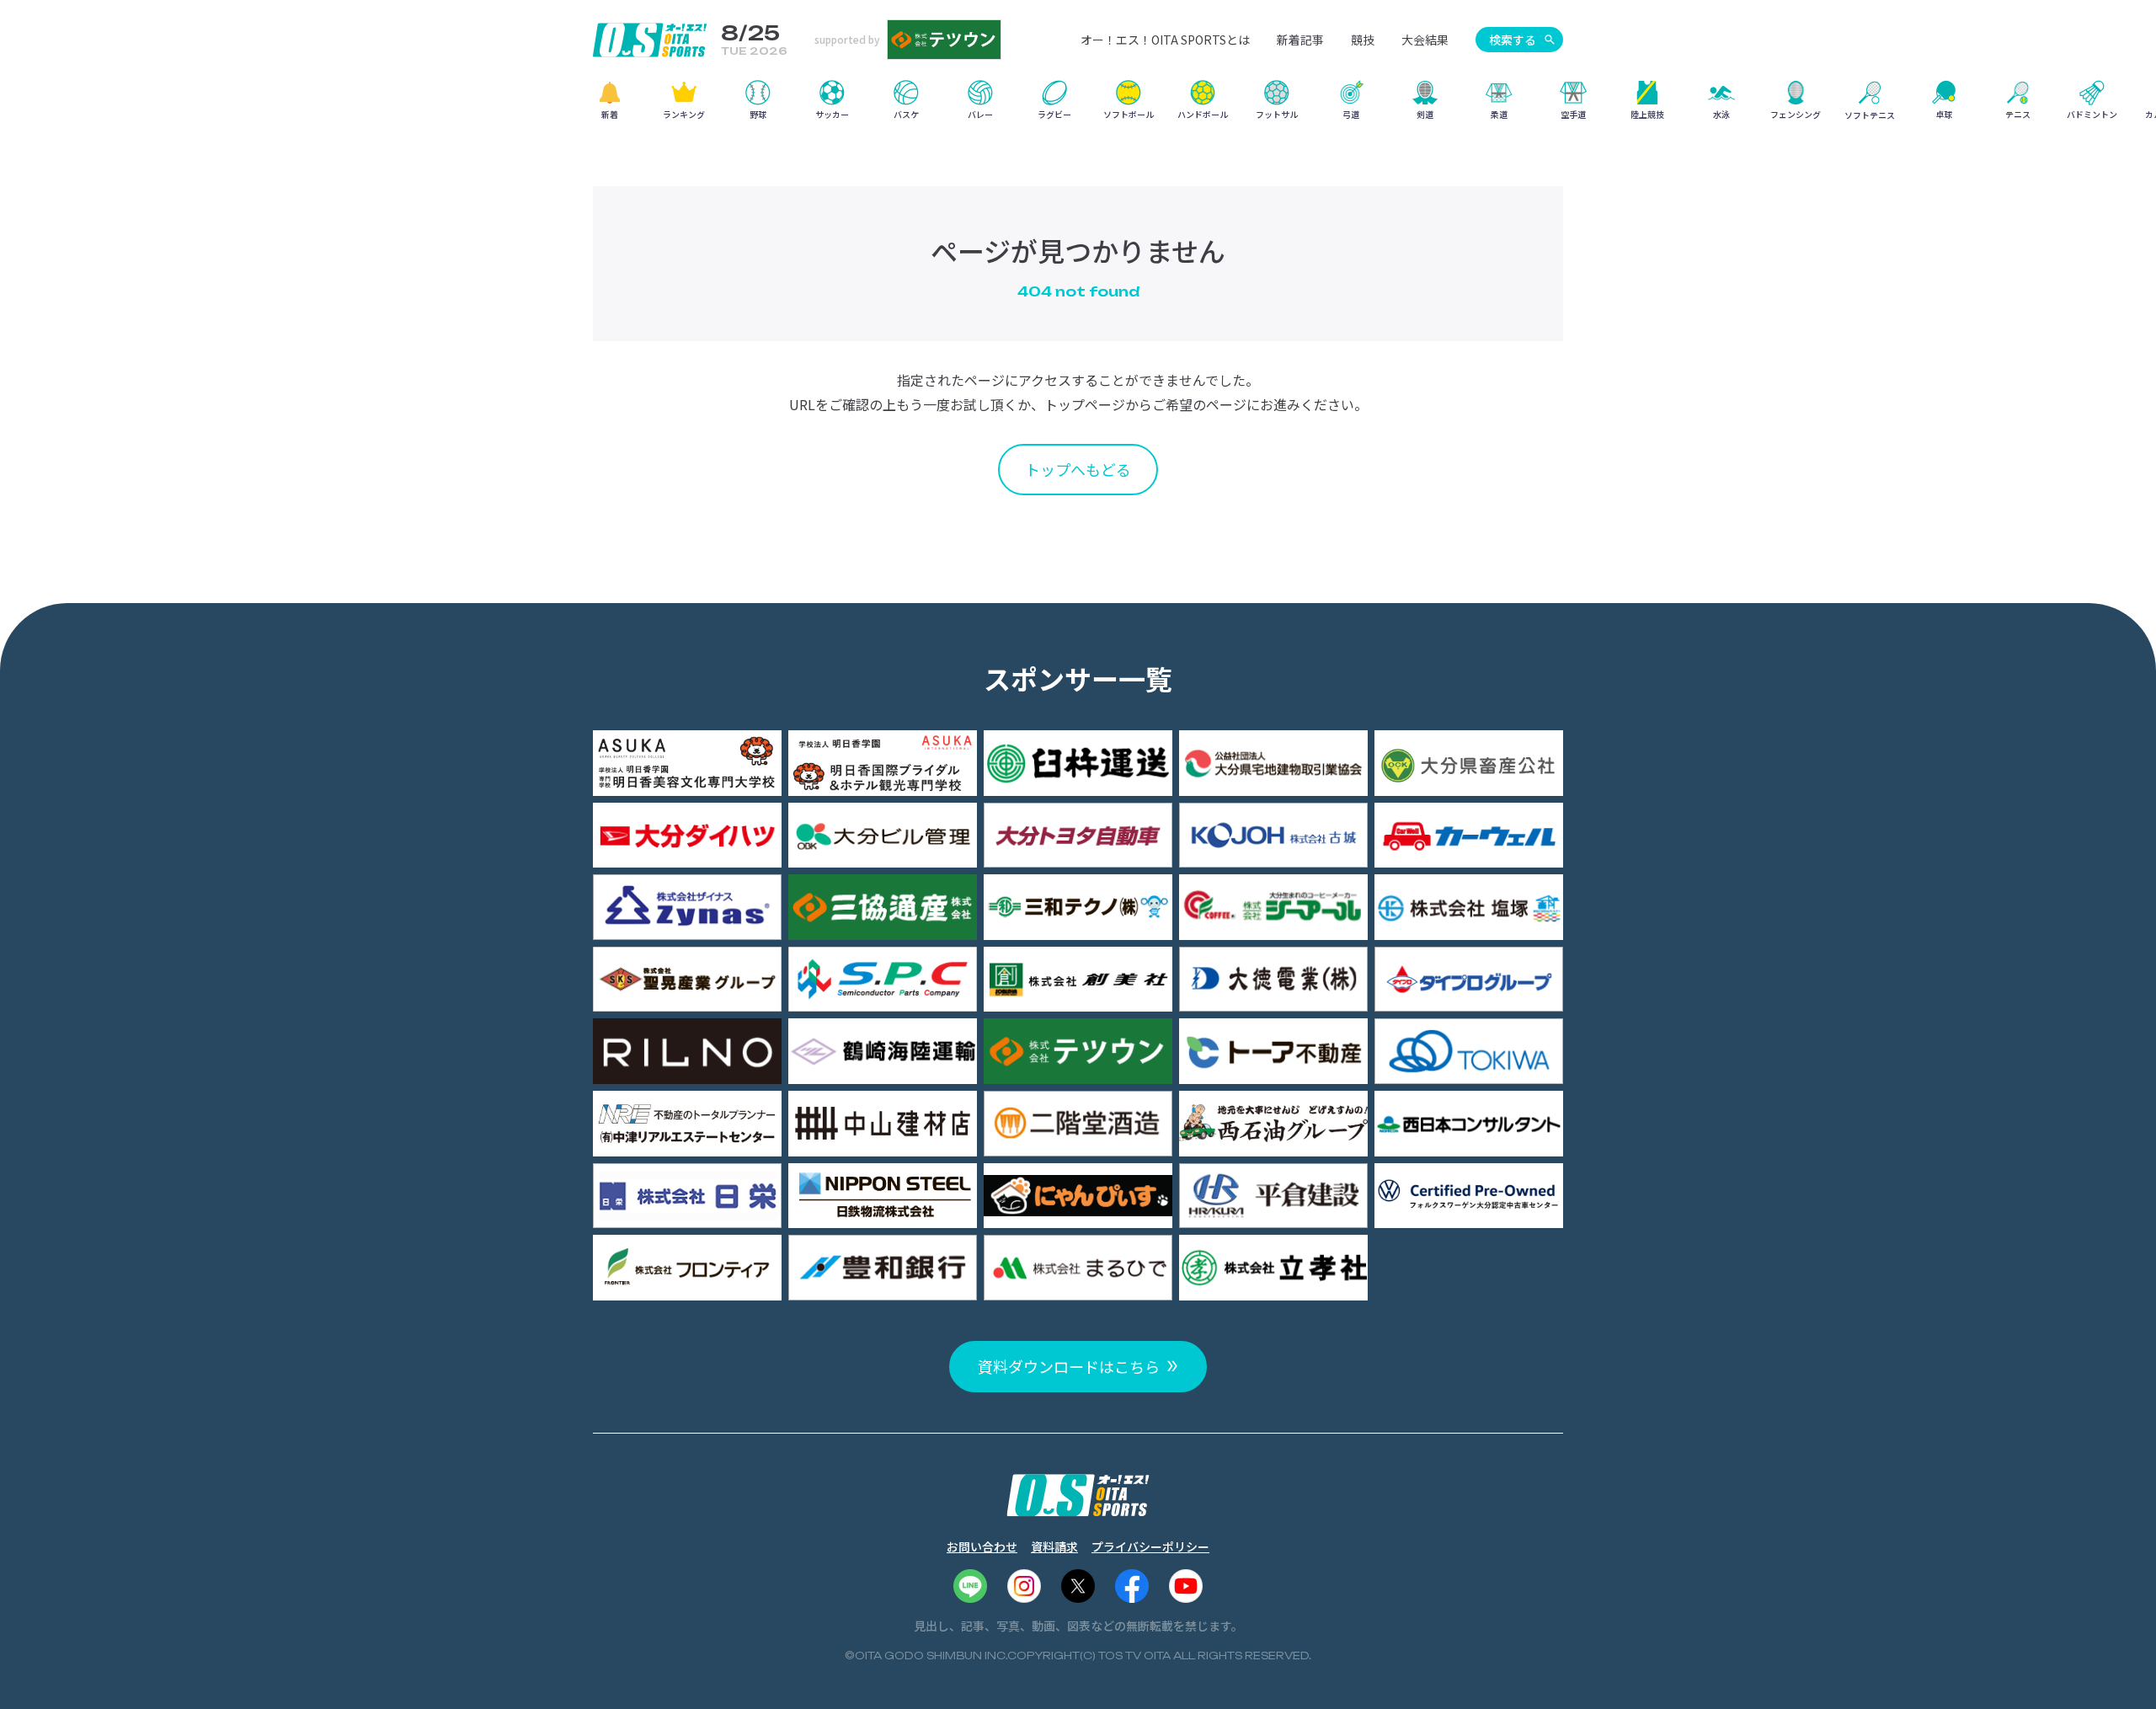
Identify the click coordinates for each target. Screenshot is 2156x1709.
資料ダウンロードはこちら (1069, 1366)
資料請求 (1054, 1546)
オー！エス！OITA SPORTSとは (1165, 40)
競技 (1363, 40)
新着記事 (1300, 40)
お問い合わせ (982, 1546)
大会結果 (1425, 40)
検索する (1513, 40)
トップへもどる (1078, 469)
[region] (1078, 106)
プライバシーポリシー (1150, 1546)
